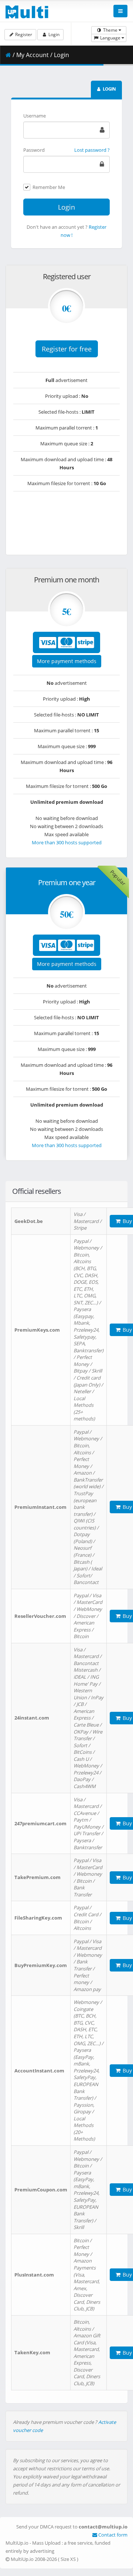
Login (53, 34)
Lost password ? (92, 150)
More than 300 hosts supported (67, 842)
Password (34, 150)
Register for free (67, 349)
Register (23, 34)
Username (35, 116)
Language (110, 38)
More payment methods (67, 661)
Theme (110, 30)
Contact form (112, 2535)
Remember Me (49, 187)
